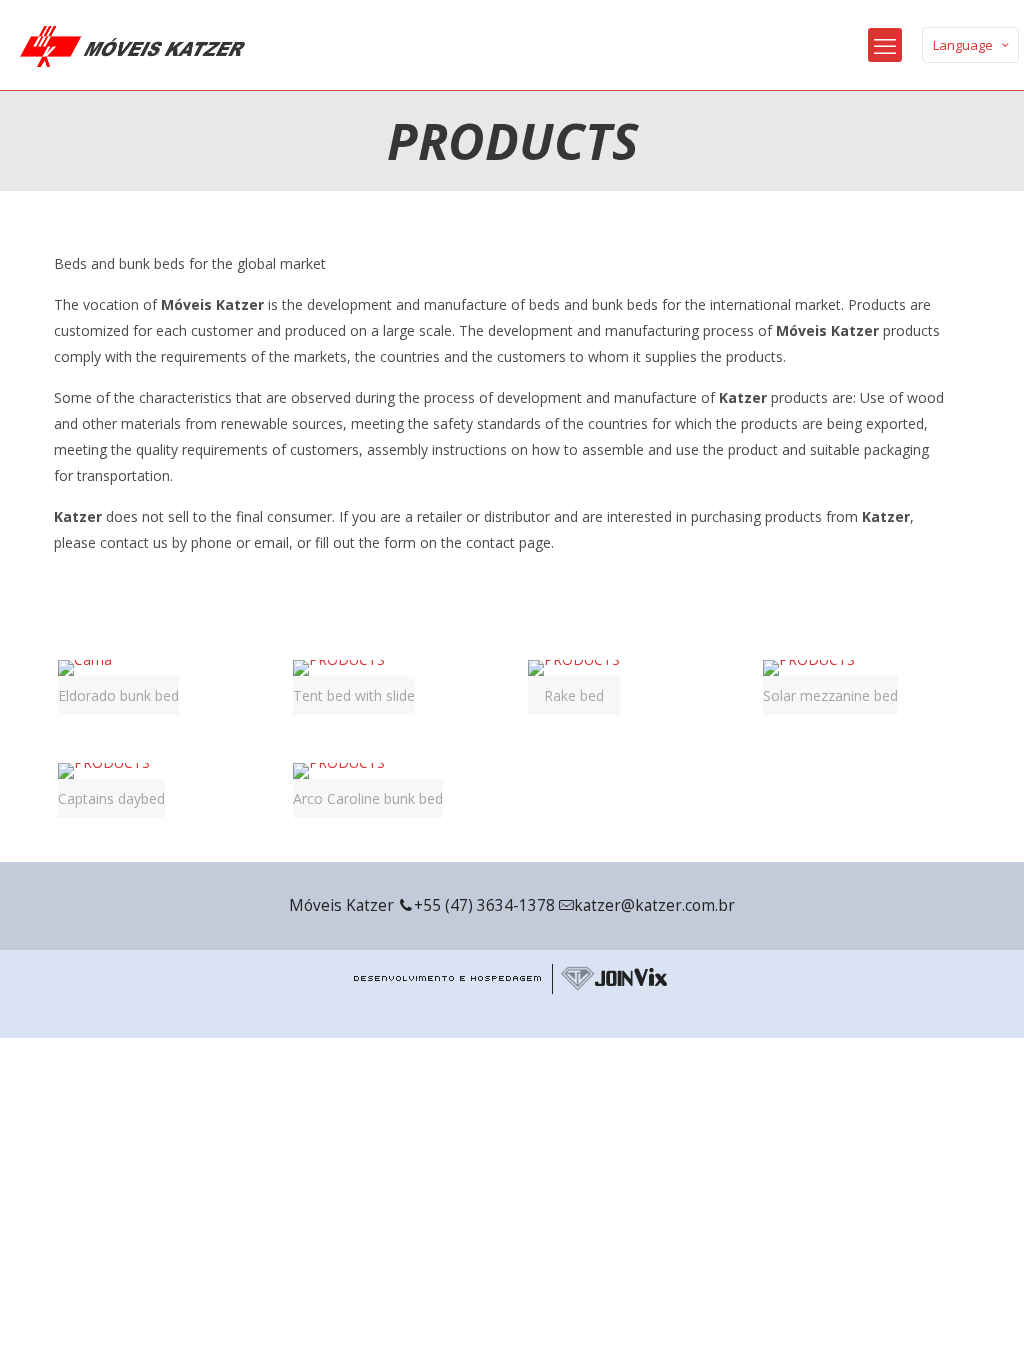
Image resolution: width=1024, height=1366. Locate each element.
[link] (118, 687)
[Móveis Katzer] (132, 45)
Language (963, 45)
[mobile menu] (885, 45)
